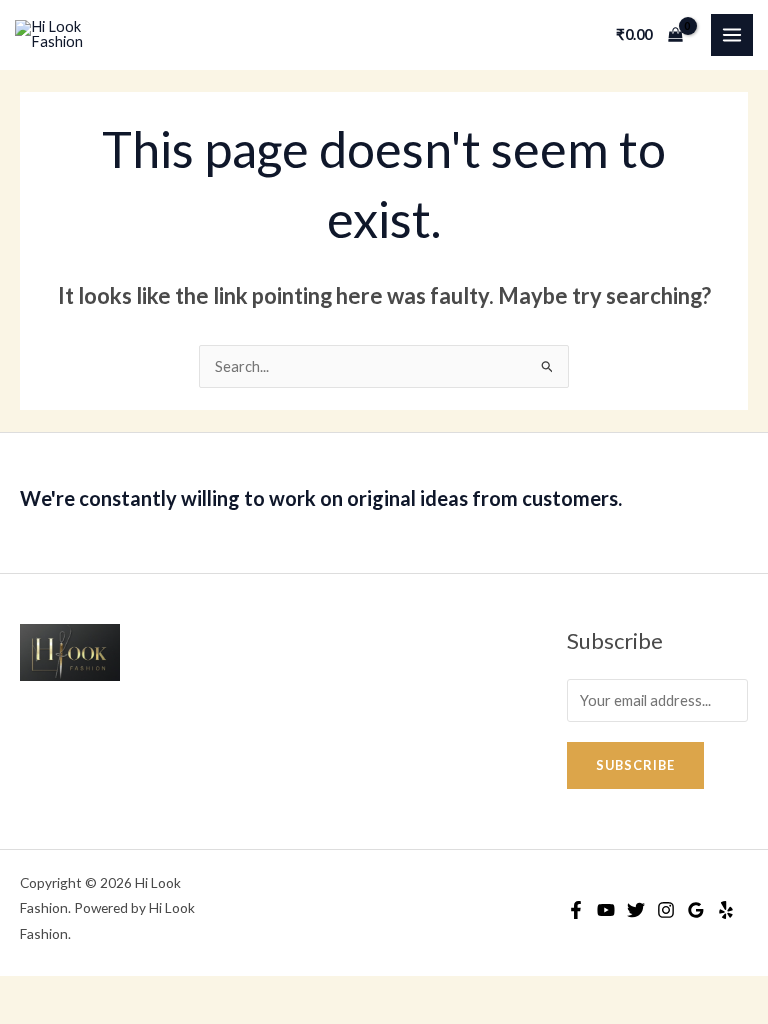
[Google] (696, 910)
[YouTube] (606, 910)
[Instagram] (666, 910)
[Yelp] (726, 910)
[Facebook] (576, 910)
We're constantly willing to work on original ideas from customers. (321, 498)
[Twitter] (636, 910)
